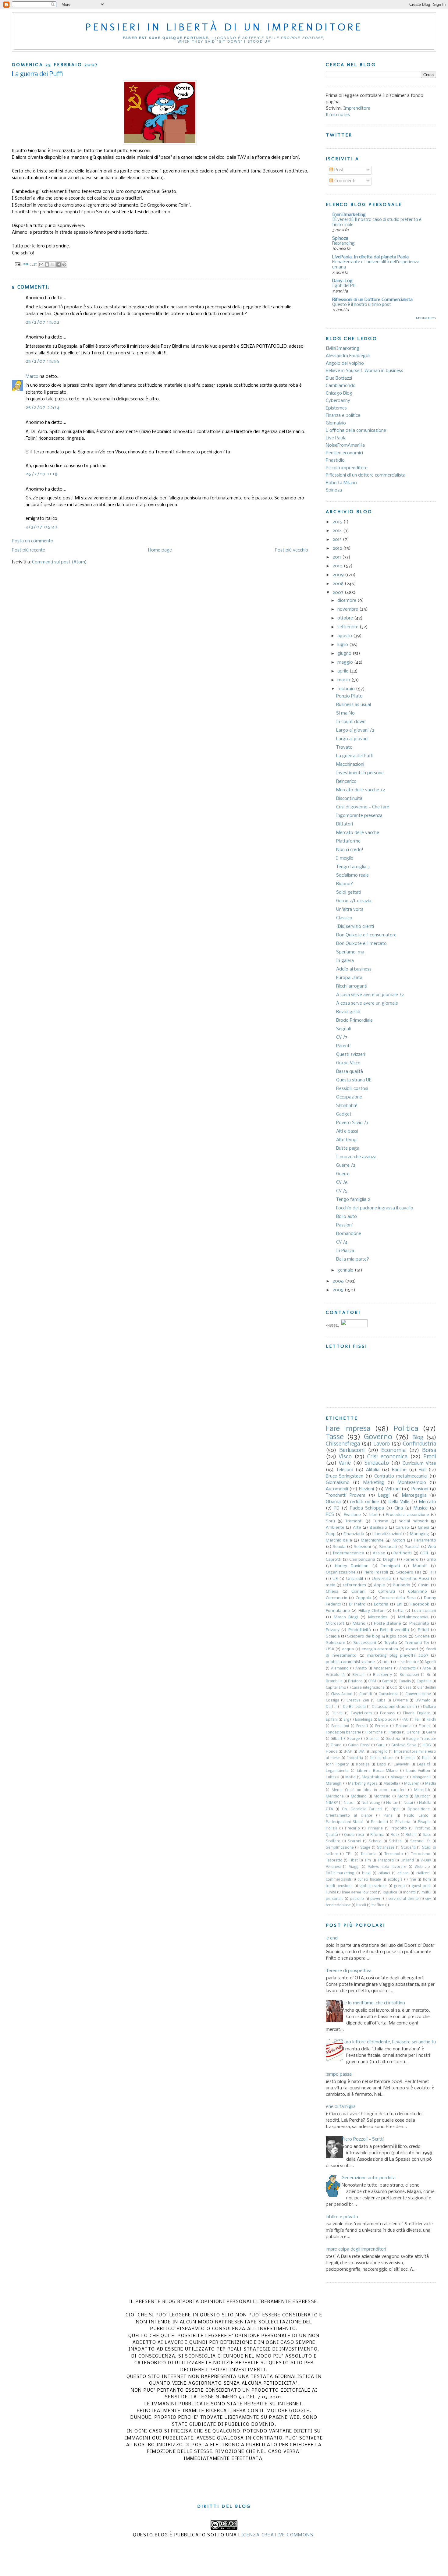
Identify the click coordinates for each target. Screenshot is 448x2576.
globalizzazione (373, 1886)
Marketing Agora (363, 1784)
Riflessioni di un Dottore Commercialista (372, 300)
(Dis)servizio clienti (355, 927)
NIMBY (332, 1803)
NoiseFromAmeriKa (345, 445)
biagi (366, 1873)
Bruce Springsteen (345, 1476)
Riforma (377, 1835)
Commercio (337, 1598)
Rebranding (343, 244)
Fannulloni (340, 1726)
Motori (399, 1540)
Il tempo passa (336, 2074)
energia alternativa (380, 1649)
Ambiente (335, 1528)
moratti (409, 1893)
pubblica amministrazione (350, 1662)
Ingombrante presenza (359, 816)
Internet (408, 1758)
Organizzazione (341, 1572)
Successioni (365, 1643)
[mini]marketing (349, 215)
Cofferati (387, 1592)
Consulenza (388, 1694)
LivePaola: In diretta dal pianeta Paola (370, 257)
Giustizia (393, 1739)
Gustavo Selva (404, 1745)
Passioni (344, 1225)
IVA (361, 1752)
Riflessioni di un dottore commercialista (366, 475)
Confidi (366, 1694)
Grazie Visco (348, 1063)
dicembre (347, 601)
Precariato (419, 1624)
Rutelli (411, 1835)
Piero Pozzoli (376, 1572)
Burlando (402, 1585)
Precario (352, 1829)
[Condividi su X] (53, 264)
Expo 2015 (387, 1720)
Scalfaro (333, 1841)
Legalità (424, 1765)
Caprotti (334, 1560)
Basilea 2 (379, 1528)
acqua (348, 1649)
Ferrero (382, 1726)
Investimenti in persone (360, 773)
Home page (160, 550)
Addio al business (354, 969)
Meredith (422, 1790)
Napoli (350, 1803)
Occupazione (349, 1097)
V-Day (426, 1861)
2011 (337, 557)
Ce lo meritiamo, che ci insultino (373, 2003)
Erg (346, 1720)
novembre (348, 609)
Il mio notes (338, 115)
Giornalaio (336, 423)
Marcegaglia (414, 1496)
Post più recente (28, 550)
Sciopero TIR (409, 1572)
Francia (395, 1733)
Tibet (353, 1861)
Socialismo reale (352, 875)
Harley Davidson (352, 1566)
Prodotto (399, 1829)
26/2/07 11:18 (42, 474)
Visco (345, 1457)
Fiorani (425, 1726)
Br (429, 1675)
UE (335, 1579)
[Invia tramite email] (41, 264)
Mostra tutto (426, 318)
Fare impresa (348, 1429)
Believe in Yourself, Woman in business (364, 371)
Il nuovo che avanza (356, 1157)
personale (335, 1899)
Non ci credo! (350, 850)
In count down (351, 722)
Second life (420, 1841)
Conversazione (418, 1694)
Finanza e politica (343, 416)
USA (330, 1649)
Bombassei (409, 1675)
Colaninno (418, 1592)
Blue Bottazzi (339, 378)
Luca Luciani (424, 1611)
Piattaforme (348, 841)
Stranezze (386, 1848)
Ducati (337, 1713)
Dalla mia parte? (353, 1259)
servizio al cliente (404, 1899)
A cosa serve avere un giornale (367, 1003)
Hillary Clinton (372, 1611)
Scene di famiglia (338, 2107)
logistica (390, 1893)
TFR (433, 1572)
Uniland (407, 1861)
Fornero (411, 1560)
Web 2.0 (423, 1867)
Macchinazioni (350, 765)
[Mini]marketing (343, 349)
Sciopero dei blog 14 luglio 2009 (377, 1636)
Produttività (360, 1630)
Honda (332, 1752)
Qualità (332, 1835)
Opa (395, 1809)
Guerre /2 (346, 1166)
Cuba (381, 1701)
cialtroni (423, 1873)
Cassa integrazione (368, 1688)
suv (428, 1899)
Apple (379, 1585)
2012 (338, 548)
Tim (368, 1861)
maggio (346, 662)
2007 (339, 593)
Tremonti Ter (417, 1643)
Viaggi (354, 1867)
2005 (339, 1290)
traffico (378, 1905)
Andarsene (383, 1669)
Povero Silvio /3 (352, 1123)
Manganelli (422, 1777)
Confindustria (420, 1444)
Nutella (425, 1803)
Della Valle (399, 1502)
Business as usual (354, 705)
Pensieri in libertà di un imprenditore (224, 27)
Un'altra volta (350, 910)
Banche (399, 1470)
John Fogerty (337, 1765)
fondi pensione (339, 1886)
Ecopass (387, 1713)
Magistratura (373, 1777)
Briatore (355, 1681)
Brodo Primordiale (354, 1020)
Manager (398, 1777)
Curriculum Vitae (419, 1464)
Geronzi (413, 1733)
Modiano (359, 1797)
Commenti (344, 181)
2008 (339, 584)
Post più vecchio (292, 550)
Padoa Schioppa (367, 1508)
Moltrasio (382, 1797)
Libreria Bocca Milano (377, 1771)
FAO (405, 1720)
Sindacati (388, 1547)
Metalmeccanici (413, 1617)
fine (413, 1880)
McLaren (412, 1784)
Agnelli (430, 1662)
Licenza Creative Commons (276, 2535)
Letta (398, 1611)
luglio (343, 645)
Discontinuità (349, 799)
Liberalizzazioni (387, 1534)
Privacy (333, 1630)
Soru (330, 1521)
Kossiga (363, 1765)
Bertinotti (403, 1553)
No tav (392, 1803)
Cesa (407, 1688)
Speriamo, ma (350, 952)
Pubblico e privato (340, 2217)
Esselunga (364, 1720)
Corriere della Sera (398, 1598)
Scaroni (354, 1841)
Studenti (408, 1848)
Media (431, 1784)
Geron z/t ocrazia (354, 901)
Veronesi (333, 1867)
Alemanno (340, 1669)
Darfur (331, 1707)
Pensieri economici (344, 453)
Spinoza (340, 239)
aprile (343, 671)
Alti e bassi (347, 1131)
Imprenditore (357, 108)
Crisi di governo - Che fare (363, 807)
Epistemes (336, 408)
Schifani (396, 1841)
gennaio (346, 1270)
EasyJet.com (361, 1713)
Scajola (333, 1636)
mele (331, 1585)
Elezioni (366, 1489)
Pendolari (379, 1822)
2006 (339, 1281)
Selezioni (362, 1547)
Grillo (431, 1560)
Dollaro (430, 1707)
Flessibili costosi (352, 1089)
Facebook (420, 1604)
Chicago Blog (339, 393)
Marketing (374, 1483)
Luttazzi (332, 1777)
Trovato (344, 747)
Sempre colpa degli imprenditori (354, 2249)
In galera (345, 961)
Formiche (375, 1733)
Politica (406, 1429)
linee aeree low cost (359, 1893)
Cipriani (358, 1592)
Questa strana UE (354, 1080)
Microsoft (335, 1624)
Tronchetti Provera (346, 1496)
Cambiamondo (341, 386)
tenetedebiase (338, 1905)
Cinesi (423, 1528)
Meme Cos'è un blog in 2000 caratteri (369, 1790)
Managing (420, 1534)
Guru (380, 1745)
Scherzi (375, 1841)
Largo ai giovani (352, 739)
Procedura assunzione (407, 1515)
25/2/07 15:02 (43, 322)
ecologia (395, 1880)
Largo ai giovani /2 (355, 730)
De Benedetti (354, 1707)
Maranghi (334, 1784)
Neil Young (371, 1803)
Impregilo (379, 1752)
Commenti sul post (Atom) (59, 562)
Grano (336, 1745)
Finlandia (404, 1726)
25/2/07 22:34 (43, 408)
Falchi (431, 1720)
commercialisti (338, 1880)
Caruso (402, 1528)
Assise (379, 1553)
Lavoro (382, 1444)
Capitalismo (336, 1688)
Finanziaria (354, 1534)
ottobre (346, 618)
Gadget (344, 1114)
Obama (333, 1502)
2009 (339, 575)
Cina (399, 1508)
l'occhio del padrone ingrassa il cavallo (375, 1208)
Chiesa (332, 1592)
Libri (373, 1515)
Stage (365, 1848)
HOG (427, 1745)
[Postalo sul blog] (47, 264)
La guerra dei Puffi (355, 756)
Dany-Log (342, 281)
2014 (338, 531)
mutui (426, 1893)
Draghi (389, 1560)
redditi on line (364, 1502)
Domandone (349, 1234)
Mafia (350, 1777)
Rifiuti (423, 1630)
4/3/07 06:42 (42, 527)
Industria (355, 1758)
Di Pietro (357, 1604)
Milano (359, 1624)
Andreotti (407, 1669)
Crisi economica (387, 1457)
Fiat (422, 1470)
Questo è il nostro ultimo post (362, 305)
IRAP (348, 1752)
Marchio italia (339, 1540)
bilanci (384, 1873)
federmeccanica (348, 1553)
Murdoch (423, 1797)
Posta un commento (33, 541)
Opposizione (419, 1809)
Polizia (332, 1829)
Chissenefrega (343, 1444)
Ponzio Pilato (349, 696)
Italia (426, 1758)
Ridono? (345, 884)
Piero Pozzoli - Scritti (363, 2139)
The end (329, 1938)
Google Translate (421, 1739)
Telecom (345, 1470)
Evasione (352, 1515)
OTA (329, 1809)
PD (337, 1508)
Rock (395, 1835)
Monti (403, 1797)
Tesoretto (334, 1861)
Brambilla (334, 1681)
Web (432, 1547)
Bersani (359, 1675)
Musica (421, 1508)
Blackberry (382, 1675)
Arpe (427, 1669)
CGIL (425, 1553)
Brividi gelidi (348, 1012)
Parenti (343, 1046)
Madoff (420, 1566)
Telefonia (368, 1854)
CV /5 (342, 1191)
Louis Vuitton (418, 1771)
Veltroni (393, 1489)
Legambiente (337, 1771)
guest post (421, 1886)
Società (412, 1547)
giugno (345, 654)
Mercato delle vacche (358, 833)
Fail (418, 1720)
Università (382, 1579)
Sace (427, 1835)
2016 (338, 522)
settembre (348, 627)
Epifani (332, 1720)
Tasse (335, 1437)
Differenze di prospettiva (346, 1971)
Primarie (375, 1829)
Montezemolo (412, 1483)
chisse (403, 1873)
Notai (408, 1803)
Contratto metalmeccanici (401, 1476)
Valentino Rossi (415, 1579)
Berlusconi (352, 1451)
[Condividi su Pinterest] (64, 264)
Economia (393, 1451)
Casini (424, 1585)
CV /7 (342, 1038)
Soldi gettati (349, 892)
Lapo (382, 1765)
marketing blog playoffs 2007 (398, 1656)
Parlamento (425, 1540)
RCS (330, 1515)
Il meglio (345, 858)
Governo (378, 1437)
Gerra (431, 1733)
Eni (400, 1604)
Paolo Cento (416, 1816)
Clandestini (427, 1688)
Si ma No (345, 713)
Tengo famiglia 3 (353, 867)
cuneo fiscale (369, 1880)
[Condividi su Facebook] (59, 264)
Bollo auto (347, 1217)
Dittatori (345, 824)
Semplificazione (340, 1848)
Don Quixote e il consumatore (366, 935)
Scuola (339, 1547)
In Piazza (345, 1251)
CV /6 (342, 1183)
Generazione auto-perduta (369, 2178)
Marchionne (372, 1540)
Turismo (381, 1521)
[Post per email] (17, 264)
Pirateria (403, 1822)
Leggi (384, 1496)
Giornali (373, 1739)
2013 (338, 540)
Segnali (343, 1029)
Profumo (423, 1829)
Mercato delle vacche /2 (361, 790)
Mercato (428, 1502)
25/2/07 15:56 (43, 361)
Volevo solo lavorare (387, 1867)
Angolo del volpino (345, 364)
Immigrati (391, 1566)
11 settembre (408, 1662)
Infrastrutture (382, 1758)
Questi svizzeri (351, 1055)
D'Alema (400, 1701)
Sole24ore (336, 1643)
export (412, 1649)
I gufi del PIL (344, 286)
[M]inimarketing (340, 1873)
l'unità (331, 1893)
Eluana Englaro (417, 1713)
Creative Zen (358, 1701)
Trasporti (386, 1861)
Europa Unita (349, 978)
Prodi (430, 1457)
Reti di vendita (395, 1630)
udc (386, 1662)
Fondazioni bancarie (343, 1733)
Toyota (391, 1643)
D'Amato (423, 1701)
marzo (344, 680)
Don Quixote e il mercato (361, 944)
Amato (361, 1669)
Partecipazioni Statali (345, 1822)
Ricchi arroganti (352, 986)
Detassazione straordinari (395, 1707)
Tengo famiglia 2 (353, 1200)
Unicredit (355, 1579)
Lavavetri (402, 1765)
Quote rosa (354, 1835)
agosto (345, 636)
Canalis (405, 1681)
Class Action (342, 1694)
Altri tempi (347, 1140)
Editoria (381, 1604)
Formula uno (338, 1611)
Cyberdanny (338, 401)
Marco (32, 377)
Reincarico (346, 782)
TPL (349, 1854)
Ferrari (362, 1726)
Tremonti (354, 1521)
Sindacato (377, 1463)
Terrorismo (421, 1854)
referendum (354, 1585)
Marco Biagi (346, 1617)
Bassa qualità (350, 1072)
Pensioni (420, 1489)
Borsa (429, 1451)
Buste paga (348, 1148)
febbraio (347, 689)
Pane (388, 1816)
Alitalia (373, 1470)
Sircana (422, 1636)
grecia (399, 1886)
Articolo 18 (335, 1675)
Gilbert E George (345, 1739)
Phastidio (335, 460)
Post (338, 170)
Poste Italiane (388, 1624)
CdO (394, 1688)
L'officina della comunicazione (356, 431)
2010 (338, 566)
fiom (427, 1880)
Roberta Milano (341, 483)
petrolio (357, 1899)
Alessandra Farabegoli (348, 356)
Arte (357, 1528)
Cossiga (332, 1701)
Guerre (343, 1174)
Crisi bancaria (362, 1560)
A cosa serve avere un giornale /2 (370, 995)
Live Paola (336, 438)
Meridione (335, 1797)
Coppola (363, 1598)
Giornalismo (338, 1483)
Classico (344, 918)
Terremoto (394, 1854)
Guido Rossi (359, 1745)
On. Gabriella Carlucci (362, 1809)
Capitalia (424, 1681)
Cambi (387, 1681)
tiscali (361, 1905)
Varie (345, 1463)
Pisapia (424, 1822)
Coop (331, 1534)
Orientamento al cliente (349, 1816)
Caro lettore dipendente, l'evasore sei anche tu (389, 2042)
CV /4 (342, 1242)
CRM (372, 1681)
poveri (376, 1899)
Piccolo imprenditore (347, 468)
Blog (418, 1438)
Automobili (337, 1489)
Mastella (391, 1784)
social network (413, 1521)
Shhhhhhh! (347, 1106)
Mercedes (378, 1617)
